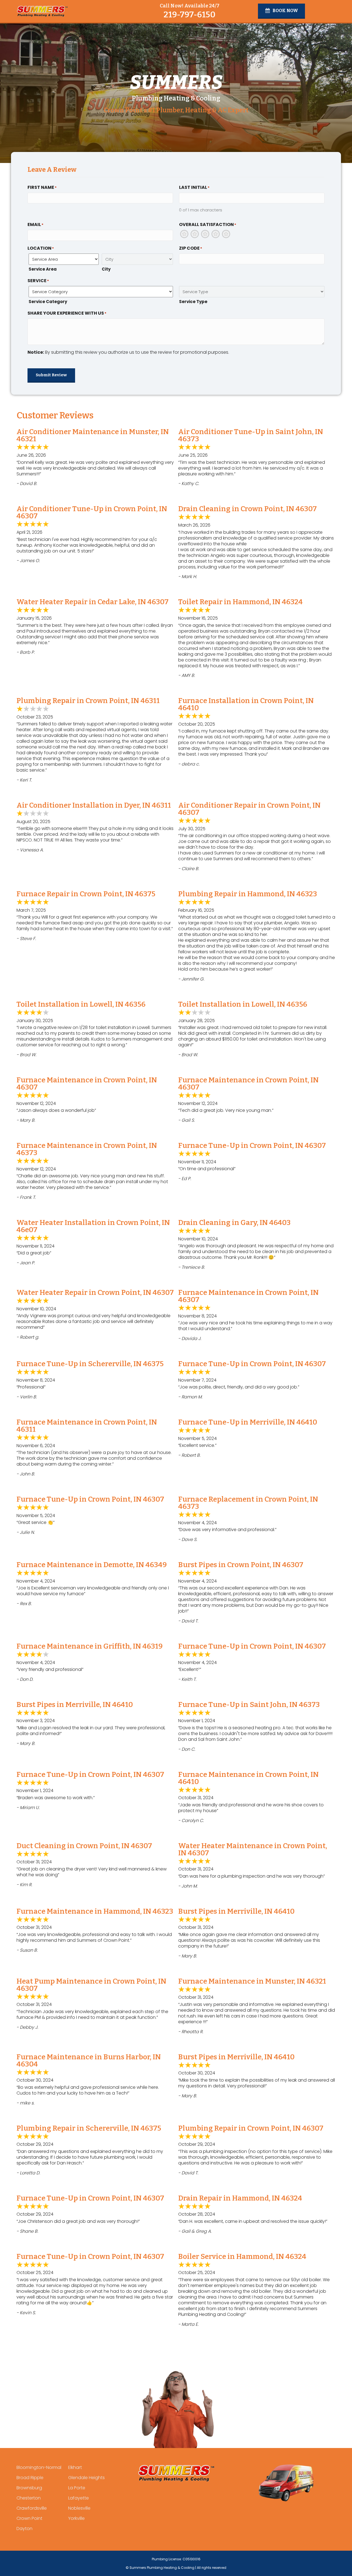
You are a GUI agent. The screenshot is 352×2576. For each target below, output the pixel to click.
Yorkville (76, 2518)
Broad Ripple (30, 2478)
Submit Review (51, 375)
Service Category (48, 302)
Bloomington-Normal (39, 2467)
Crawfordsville (32, 2508)
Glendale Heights (86, 2478)
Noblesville (79, 2508)
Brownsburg (29, 2488)
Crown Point (29, 2518)
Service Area (43, 269)
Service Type (193, 302)
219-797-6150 (189, 15)
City (106, 269)
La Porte (77, 2488)
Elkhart (75, 2467)
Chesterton (29, 2498)
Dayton (24, 2529)
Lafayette (79, 2498)
